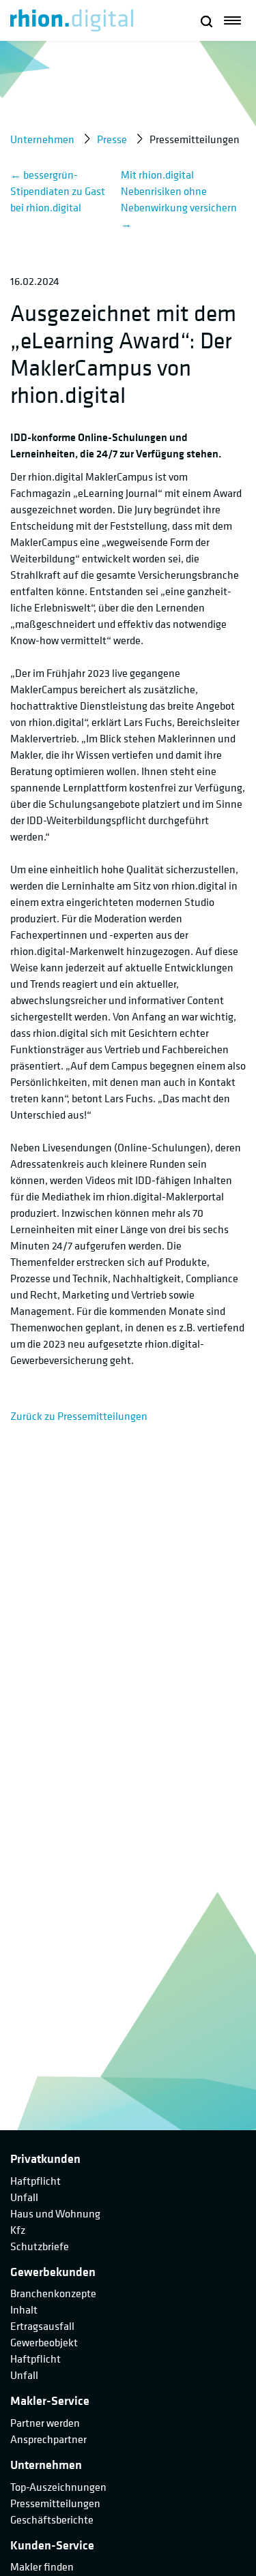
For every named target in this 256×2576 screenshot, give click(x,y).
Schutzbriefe (40, 2246)
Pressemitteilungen (55, 2503)
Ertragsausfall (42, 2326)
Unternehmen (42, 139)
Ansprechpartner (48, 2439)
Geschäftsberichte (52, 2519)
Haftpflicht (35, 2181)
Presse (112, 139)
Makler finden (42, 2566)
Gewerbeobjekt (44, 2342)
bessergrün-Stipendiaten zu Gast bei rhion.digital (58, 191)
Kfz (18, 2230)
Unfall (24, 2197)
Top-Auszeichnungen (58, 2487)
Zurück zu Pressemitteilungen (79, 1416)
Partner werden (45, 2423)
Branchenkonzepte (53, 2293)
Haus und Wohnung (55, 2213)
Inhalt (24, 2309)
